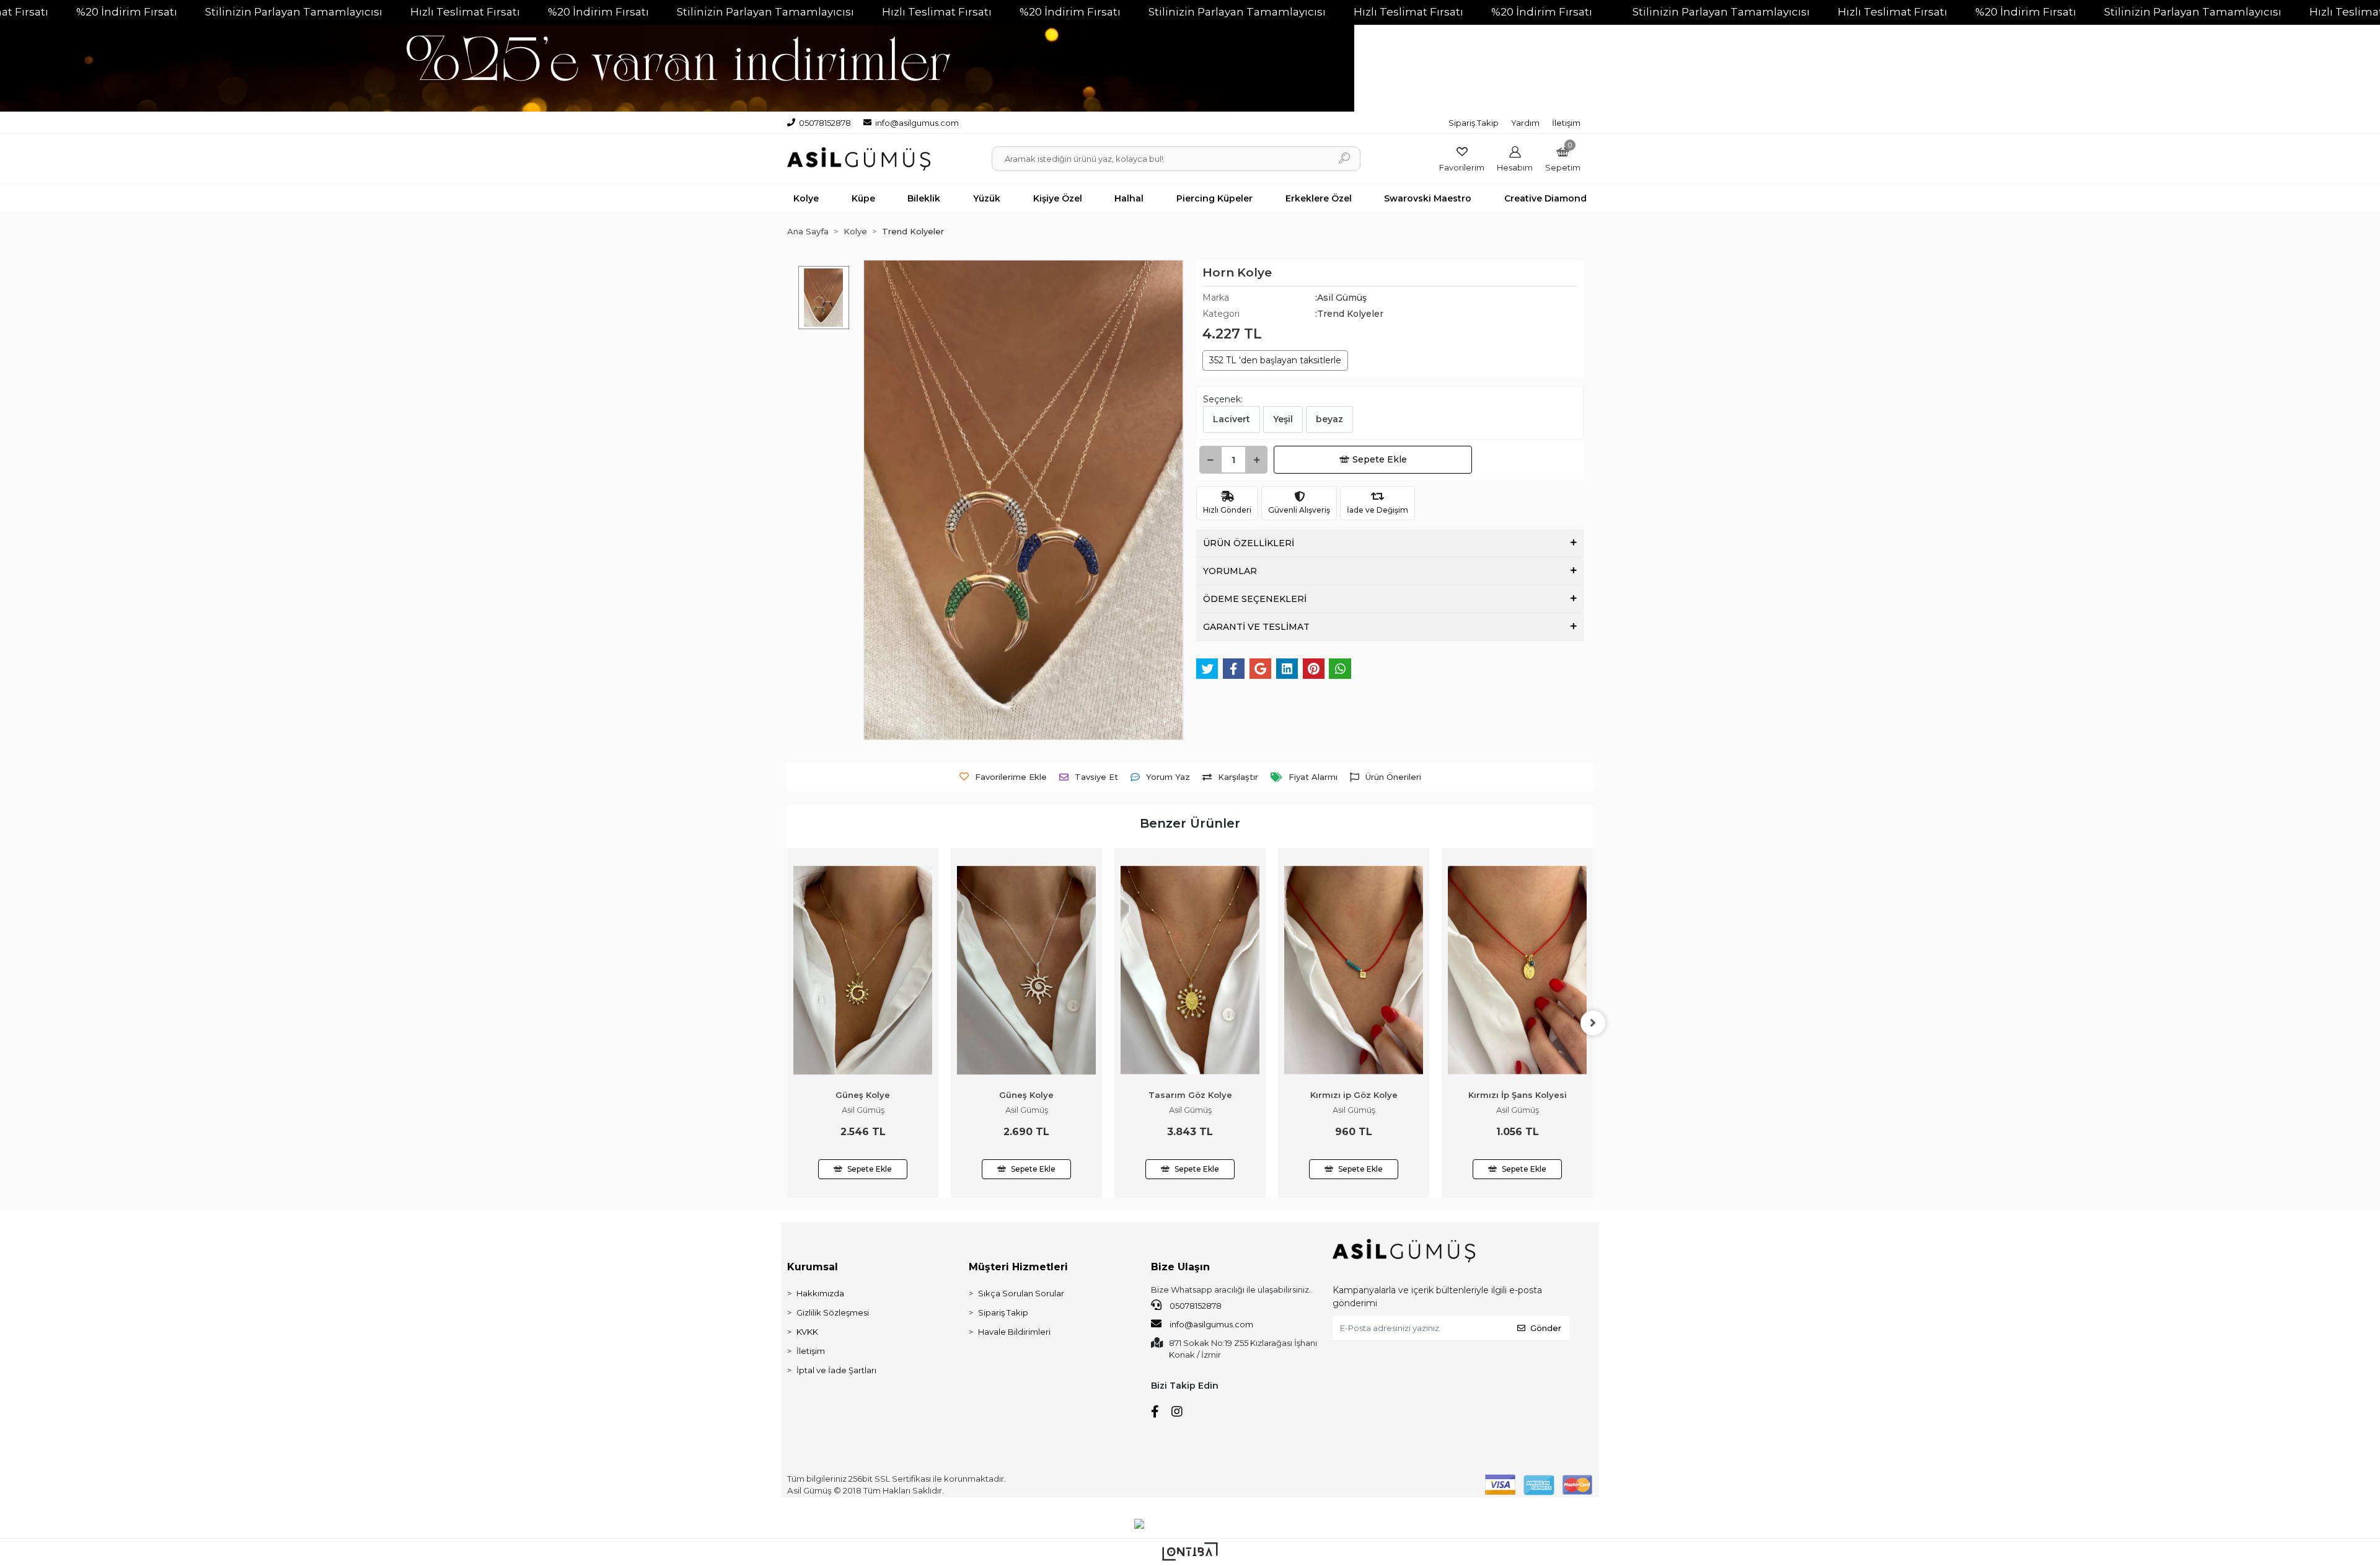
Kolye (806, 198)
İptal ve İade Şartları (836, 1370)
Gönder (1546, 1328)
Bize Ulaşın (1180, 1267)
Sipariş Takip (1474, 123)
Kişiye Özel (1058, 198)
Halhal (1129, 198)
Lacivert (1232, 419)
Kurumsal (813, 1267)
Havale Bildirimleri (1014, 1332)
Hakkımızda (820, 1293)
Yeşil (1283, 419)
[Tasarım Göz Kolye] (1026, 970)
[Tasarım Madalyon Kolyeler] (1517, 924)
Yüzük (987, 198)
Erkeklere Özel (1319, 198)
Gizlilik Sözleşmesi (833, 1312)
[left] (787, 1023)
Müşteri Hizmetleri (1018, 1267)
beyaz (1329, 419)
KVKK (807, 1332)
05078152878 (1195, 1306)
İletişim (1566, 123)
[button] (1563, 159)
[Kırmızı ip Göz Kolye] (1190, 970)
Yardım (1525, 123)
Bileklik (924, 198)
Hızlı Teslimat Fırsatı (465, 12)
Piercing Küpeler (1214, 198)
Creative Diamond (1545, 198)
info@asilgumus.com (1211, 1324)
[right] (1593, 1023)
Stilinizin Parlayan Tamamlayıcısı (294, 12)
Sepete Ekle (1380, 459)
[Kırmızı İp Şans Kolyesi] (1354, 970)
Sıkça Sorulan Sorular (1021, 1293)
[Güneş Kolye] (863, 970)
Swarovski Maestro (1428, 198)
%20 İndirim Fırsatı (127, 12)
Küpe (863, 198)
